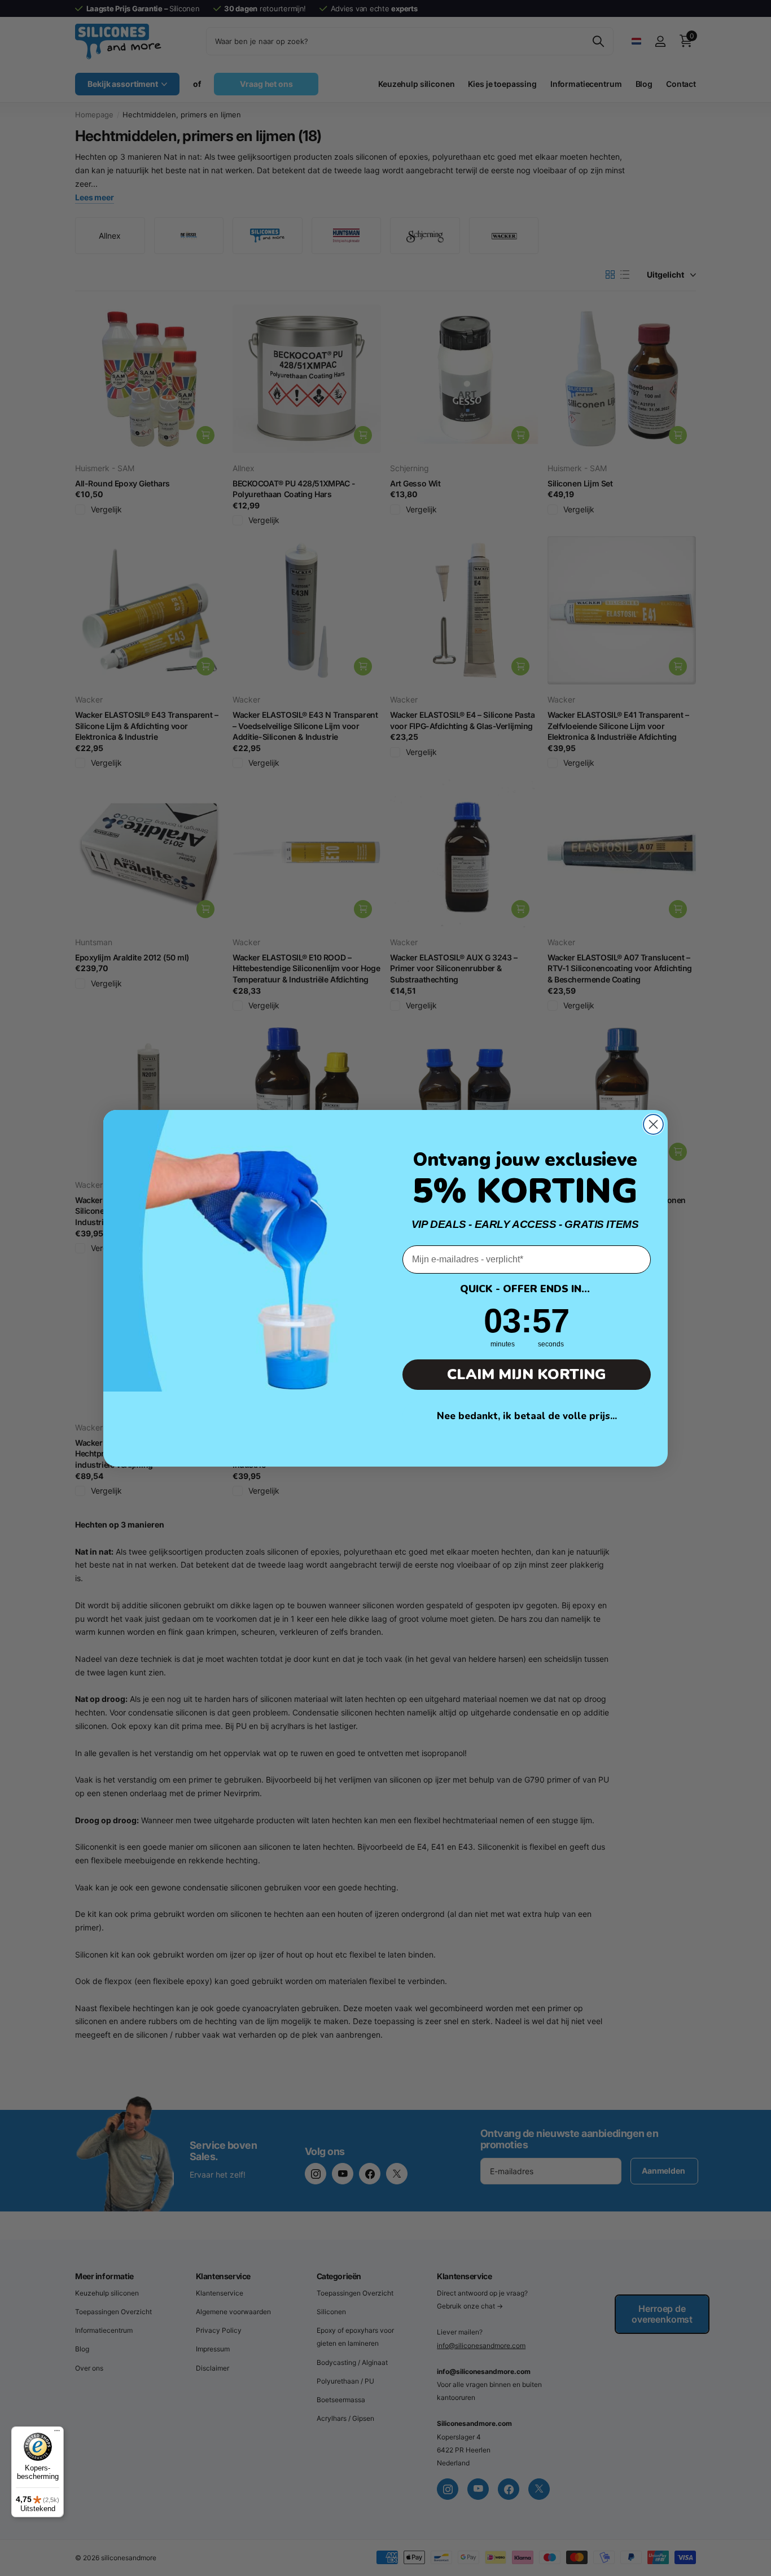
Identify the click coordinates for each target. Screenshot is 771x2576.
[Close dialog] (653, 1124)
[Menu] (57, 2433)
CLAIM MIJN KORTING (527, 1374)
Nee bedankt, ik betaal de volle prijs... (527, 1416)
